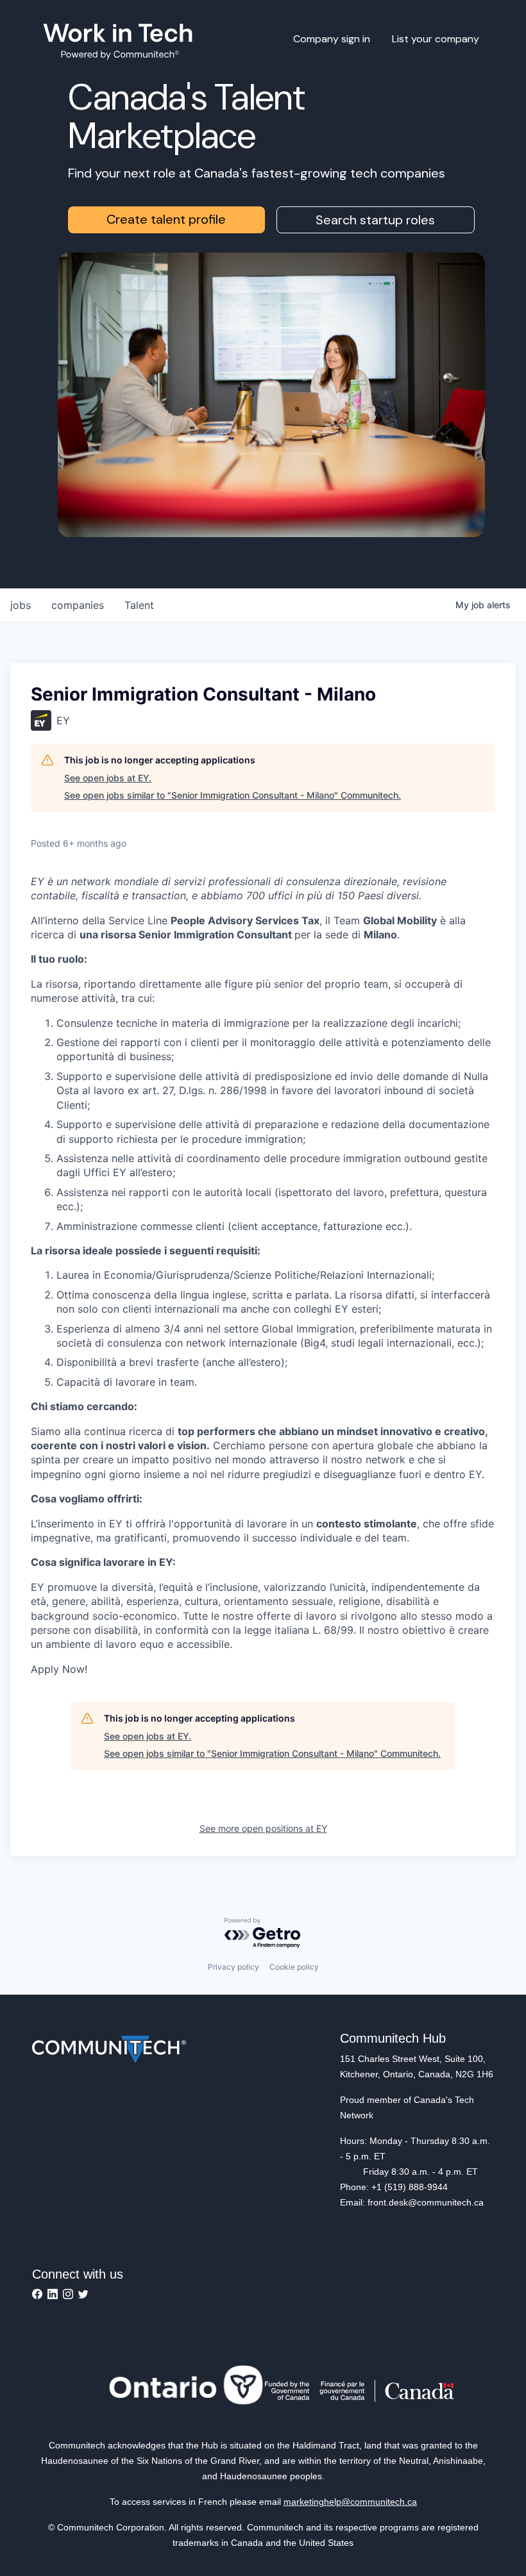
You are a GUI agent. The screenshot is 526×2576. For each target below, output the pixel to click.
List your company (436, 39)
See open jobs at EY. (108, 778)
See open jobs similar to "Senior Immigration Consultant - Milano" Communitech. (233, 795)
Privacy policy (233, 1967)
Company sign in (332, 39)
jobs (21, 605)
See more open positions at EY (263, 1828)
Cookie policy (294, 1967)
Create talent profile (166, 219)
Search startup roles (375, 220)
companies (78, 605)
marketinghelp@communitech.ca (350, 2502)
